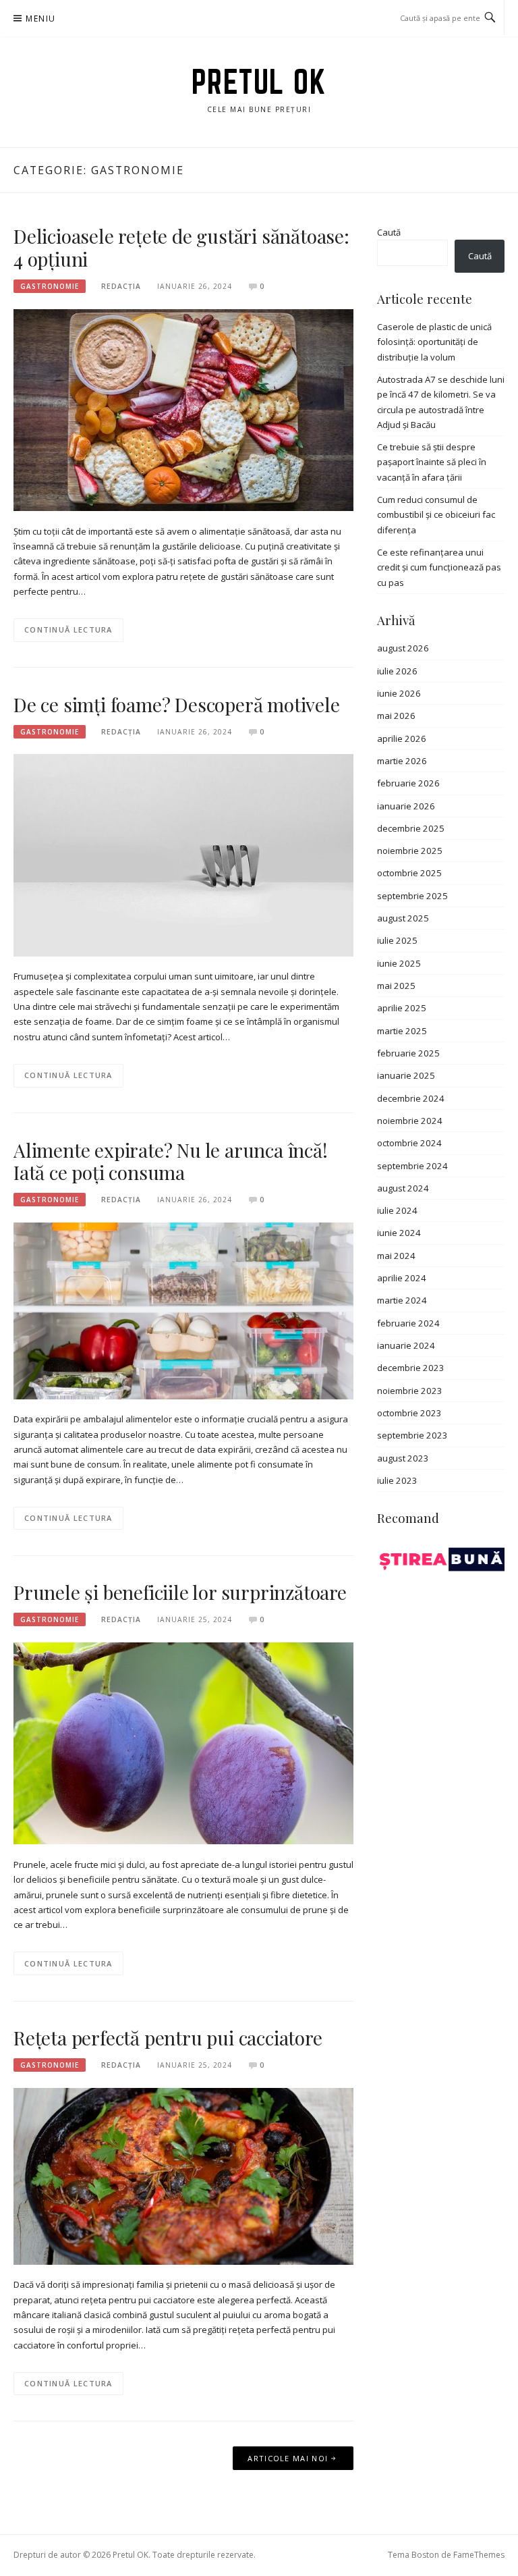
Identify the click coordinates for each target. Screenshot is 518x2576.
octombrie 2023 (409, 1413)
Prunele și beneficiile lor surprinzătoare (180, 1592)
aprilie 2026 (402, 739)
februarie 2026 (408, 783)
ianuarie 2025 (406, 1075)
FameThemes (479, 2555)
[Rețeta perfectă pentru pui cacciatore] (183, 2175)
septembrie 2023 (412, 1435)
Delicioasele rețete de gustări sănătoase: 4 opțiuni (181, 247)
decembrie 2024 (411, 1098)
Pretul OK (259, 82)
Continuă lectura (68, 629)
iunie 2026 (399, 693)
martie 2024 (402, 1300)
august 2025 (403, 918)
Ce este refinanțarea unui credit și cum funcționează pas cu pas (439, 567)
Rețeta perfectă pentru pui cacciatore (168, 2038)
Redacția (121, 286)
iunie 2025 (399, 963)
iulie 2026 (397, 671)
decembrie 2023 (411, 1368)
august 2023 (403, 1458)
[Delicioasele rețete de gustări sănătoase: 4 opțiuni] (183, 409)
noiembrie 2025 (410, 851)
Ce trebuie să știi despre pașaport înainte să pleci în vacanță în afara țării (432, 462)
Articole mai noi (288, 2458)
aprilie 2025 (402, 1008)
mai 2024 (396, 1256)
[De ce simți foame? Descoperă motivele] (183, 855)
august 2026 (403, 648)
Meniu (40, 19)
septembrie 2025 (412, 896)
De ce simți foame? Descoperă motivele (177, 704)
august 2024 (403, 1188)
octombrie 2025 (409, 873)
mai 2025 (396, 986)
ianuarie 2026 (406, 806)
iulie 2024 (397, 1210)
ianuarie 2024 (406, 1345)
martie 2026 (402, 761)
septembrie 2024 (412, 1166)
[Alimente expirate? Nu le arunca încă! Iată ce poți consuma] (183, 1310)
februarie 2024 (408, 1323)
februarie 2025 (408, 1053)
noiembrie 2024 (410, 1121)
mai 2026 (396, 716)
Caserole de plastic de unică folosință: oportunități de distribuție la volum (434, 342)
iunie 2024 (399, 1233)
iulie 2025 (397, 940)
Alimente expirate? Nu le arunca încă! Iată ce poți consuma (171, 1161)
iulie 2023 (397, 1480)
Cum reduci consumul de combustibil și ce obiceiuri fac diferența (436, 515)
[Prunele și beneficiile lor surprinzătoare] (183, 1742)
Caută (389, 232)
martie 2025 (402, 1031)
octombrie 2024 (409, 1143)
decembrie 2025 (411, 828)
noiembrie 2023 (410, 1391)
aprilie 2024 (402, 1278)
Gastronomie (50, 286)
